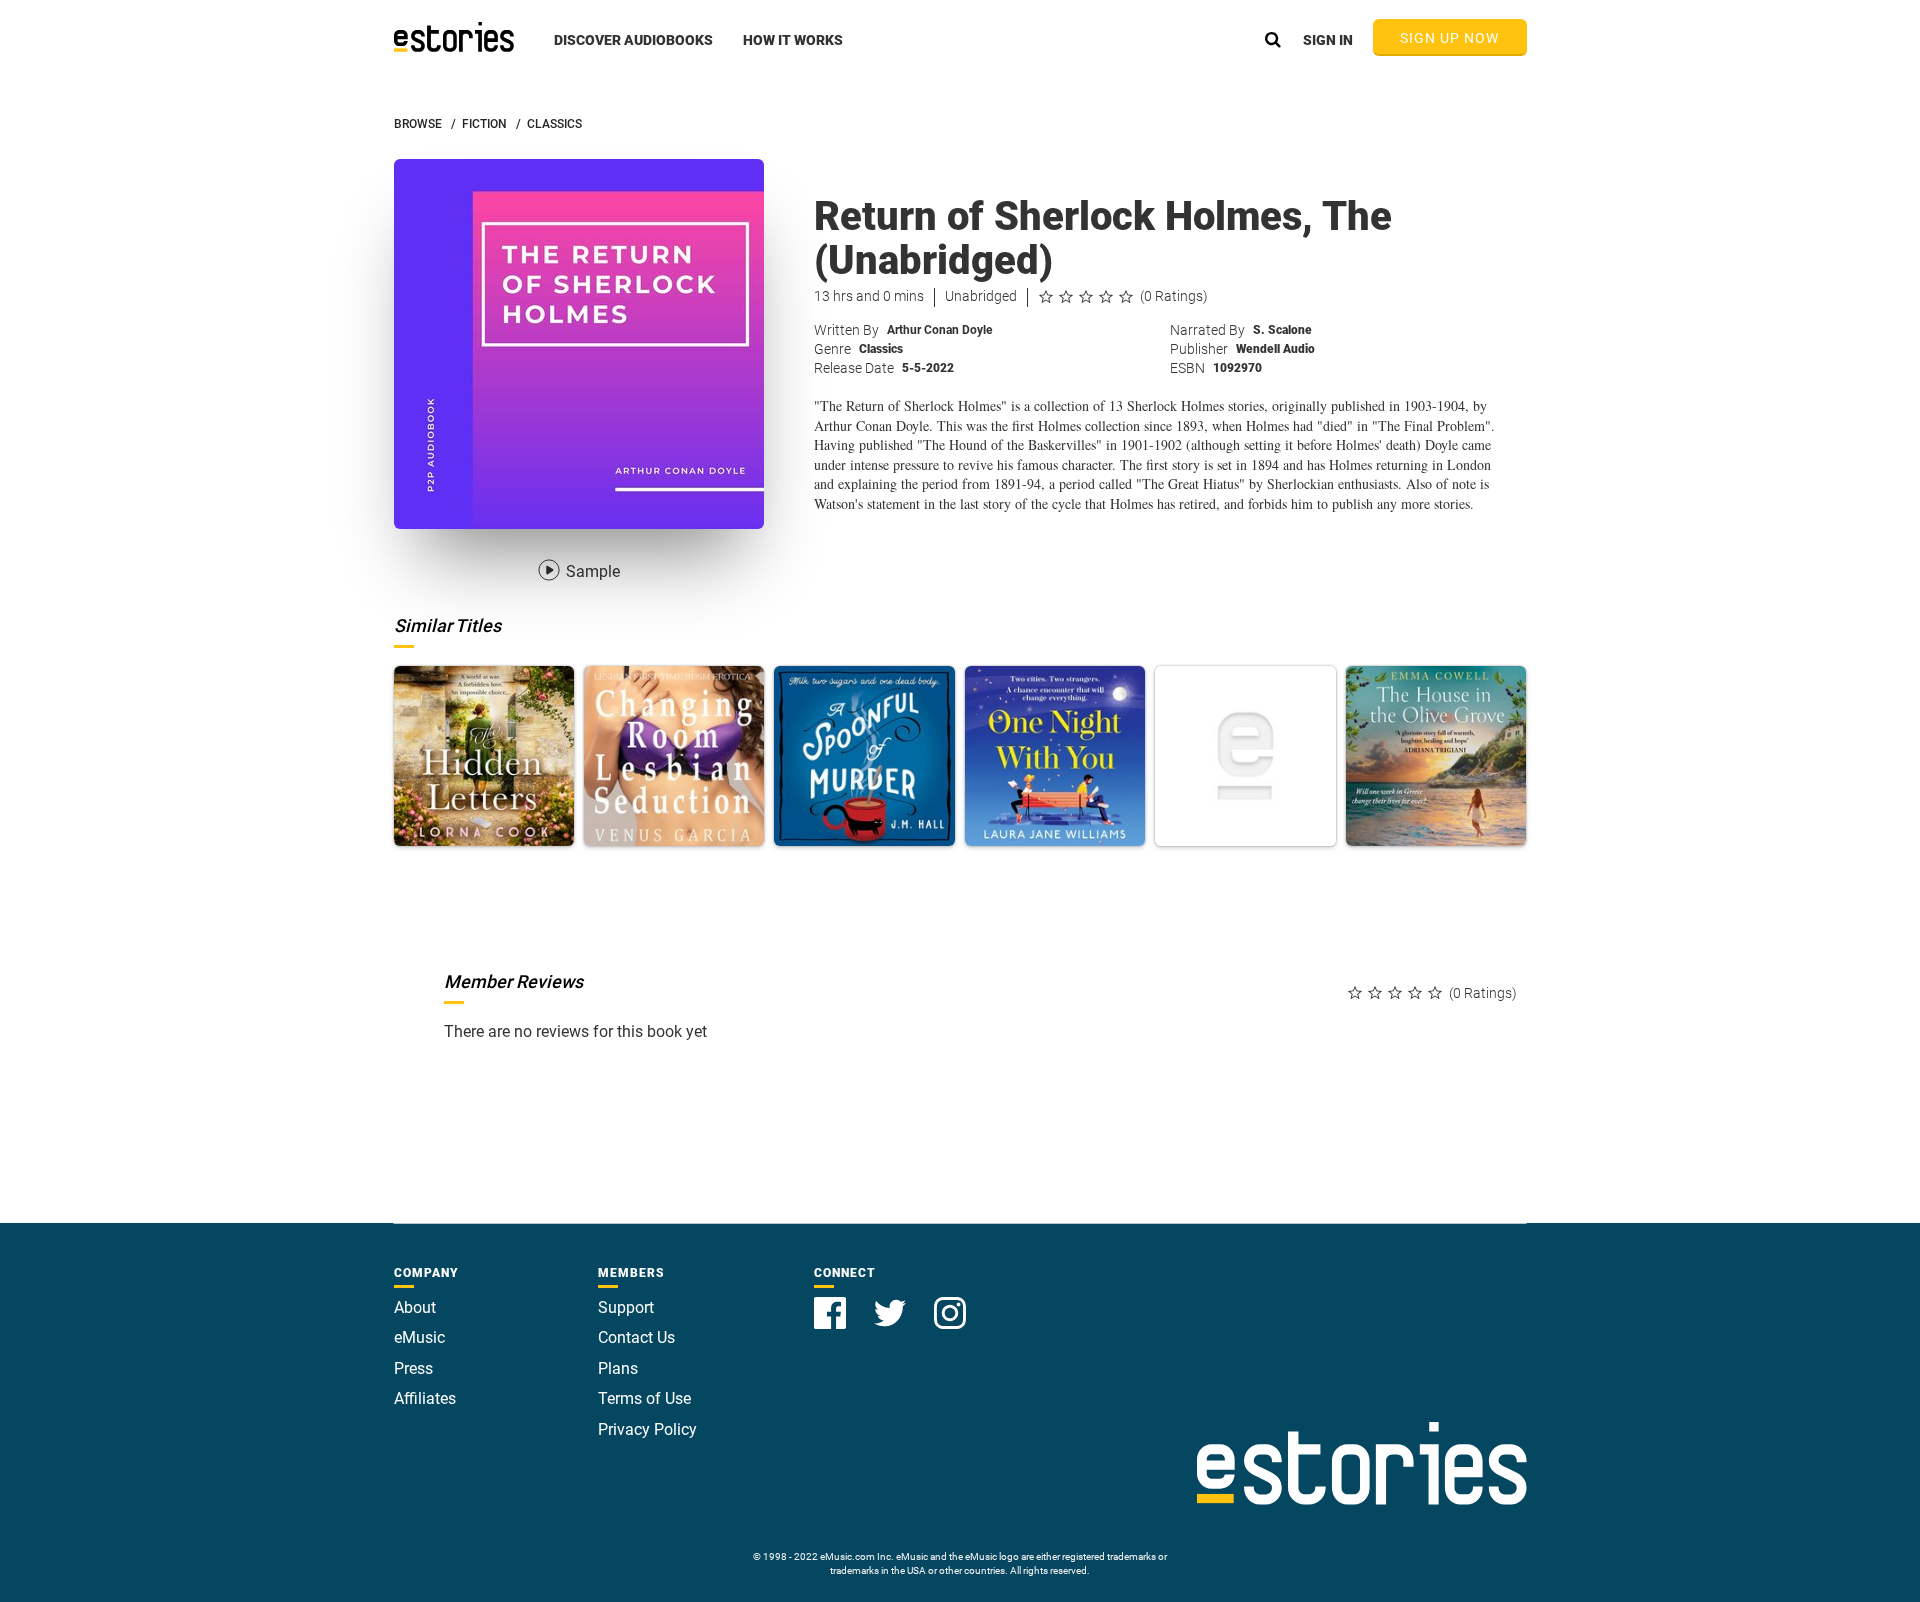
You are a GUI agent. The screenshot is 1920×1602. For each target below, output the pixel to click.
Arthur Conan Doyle (939, 330)
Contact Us (636, 1337)
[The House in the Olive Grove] (1436, 756)
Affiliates (425, 1398)
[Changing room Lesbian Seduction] (674, 756)
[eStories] (454, 37)
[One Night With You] (1055, 756)
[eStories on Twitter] (892, 1301)
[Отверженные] (1245, 756)
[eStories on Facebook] (832, 1301)
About (415, 1307)
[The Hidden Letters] (484, 756)
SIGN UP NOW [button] (1450, 38)
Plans (618, 1368)
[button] (633, 51)
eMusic (419, 1337)
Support (626, 1307)
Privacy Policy (647, 1429)
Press (413, 1368)
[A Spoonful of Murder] (864, 756)
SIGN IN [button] (1328, 40)
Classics (881, 349)
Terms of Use (644, 1398)
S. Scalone (1282, 330)
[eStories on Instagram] (950, 1301)
